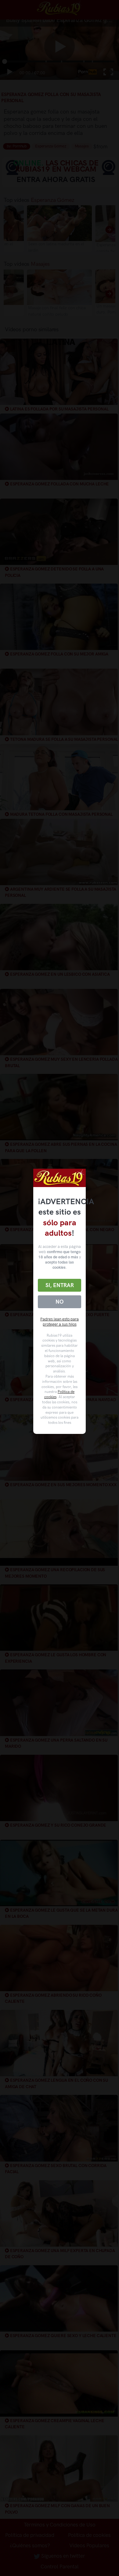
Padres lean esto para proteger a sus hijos (60, 1322)
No (60, 1302)
